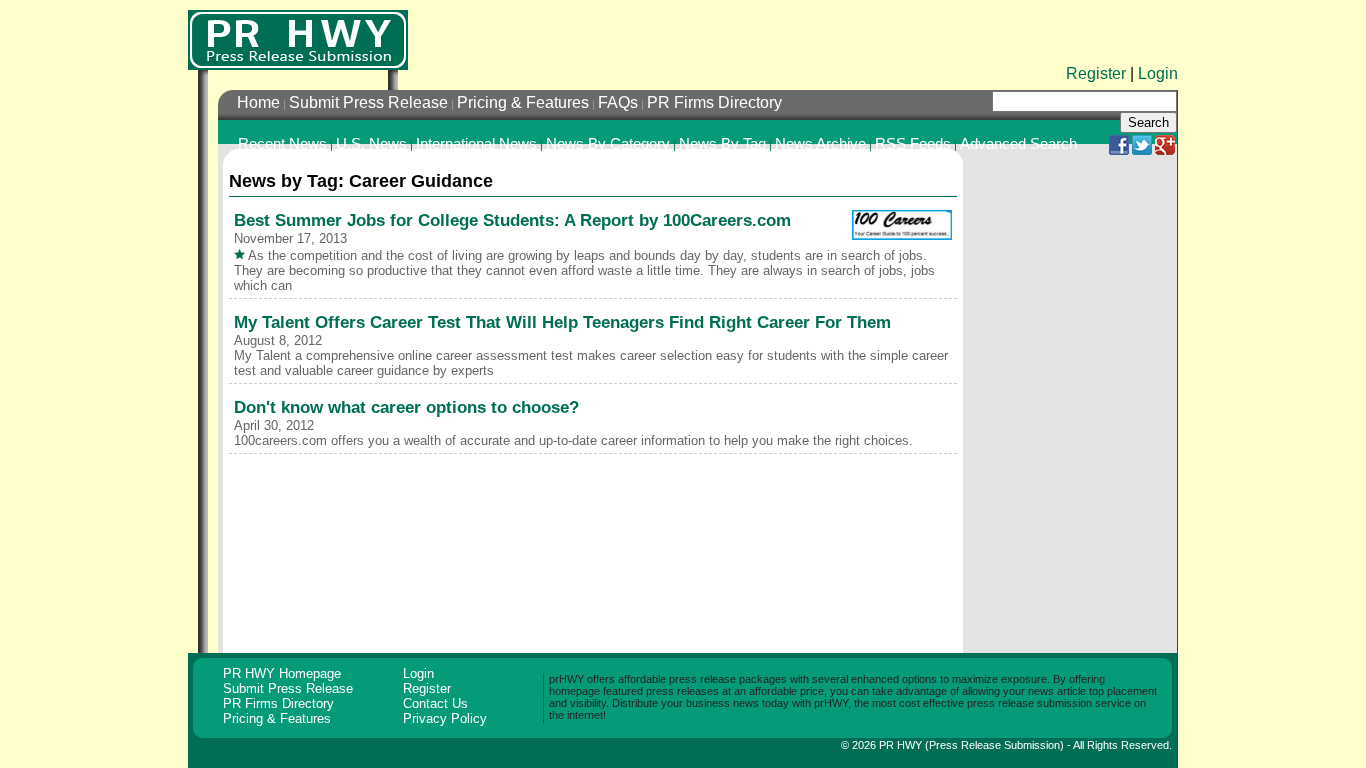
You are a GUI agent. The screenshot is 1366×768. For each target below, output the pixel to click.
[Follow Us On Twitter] (1142, 150)
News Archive (820, 144)
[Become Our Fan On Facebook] (1119, 150)
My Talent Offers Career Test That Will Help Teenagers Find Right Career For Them (562, 322)
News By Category (608, 144)
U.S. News (371, 144)
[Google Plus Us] (1165, 150)
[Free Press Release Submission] (298, 40)
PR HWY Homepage (282, 673)
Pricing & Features (523, 102)
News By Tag (722, 144)
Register (1096, 73)
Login (1158, 73)
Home (258, 102)
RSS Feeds (913, 144)
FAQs (618, 102)
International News (476, 144)
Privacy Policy (445, 718)
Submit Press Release (368, 102)
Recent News (282, 144)
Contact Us (435, 703)
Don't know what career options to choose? (406, 407)
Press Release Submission (994, 745)
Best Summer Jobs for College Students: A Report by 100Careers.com (512, 220)
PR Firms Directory (714, 102)
